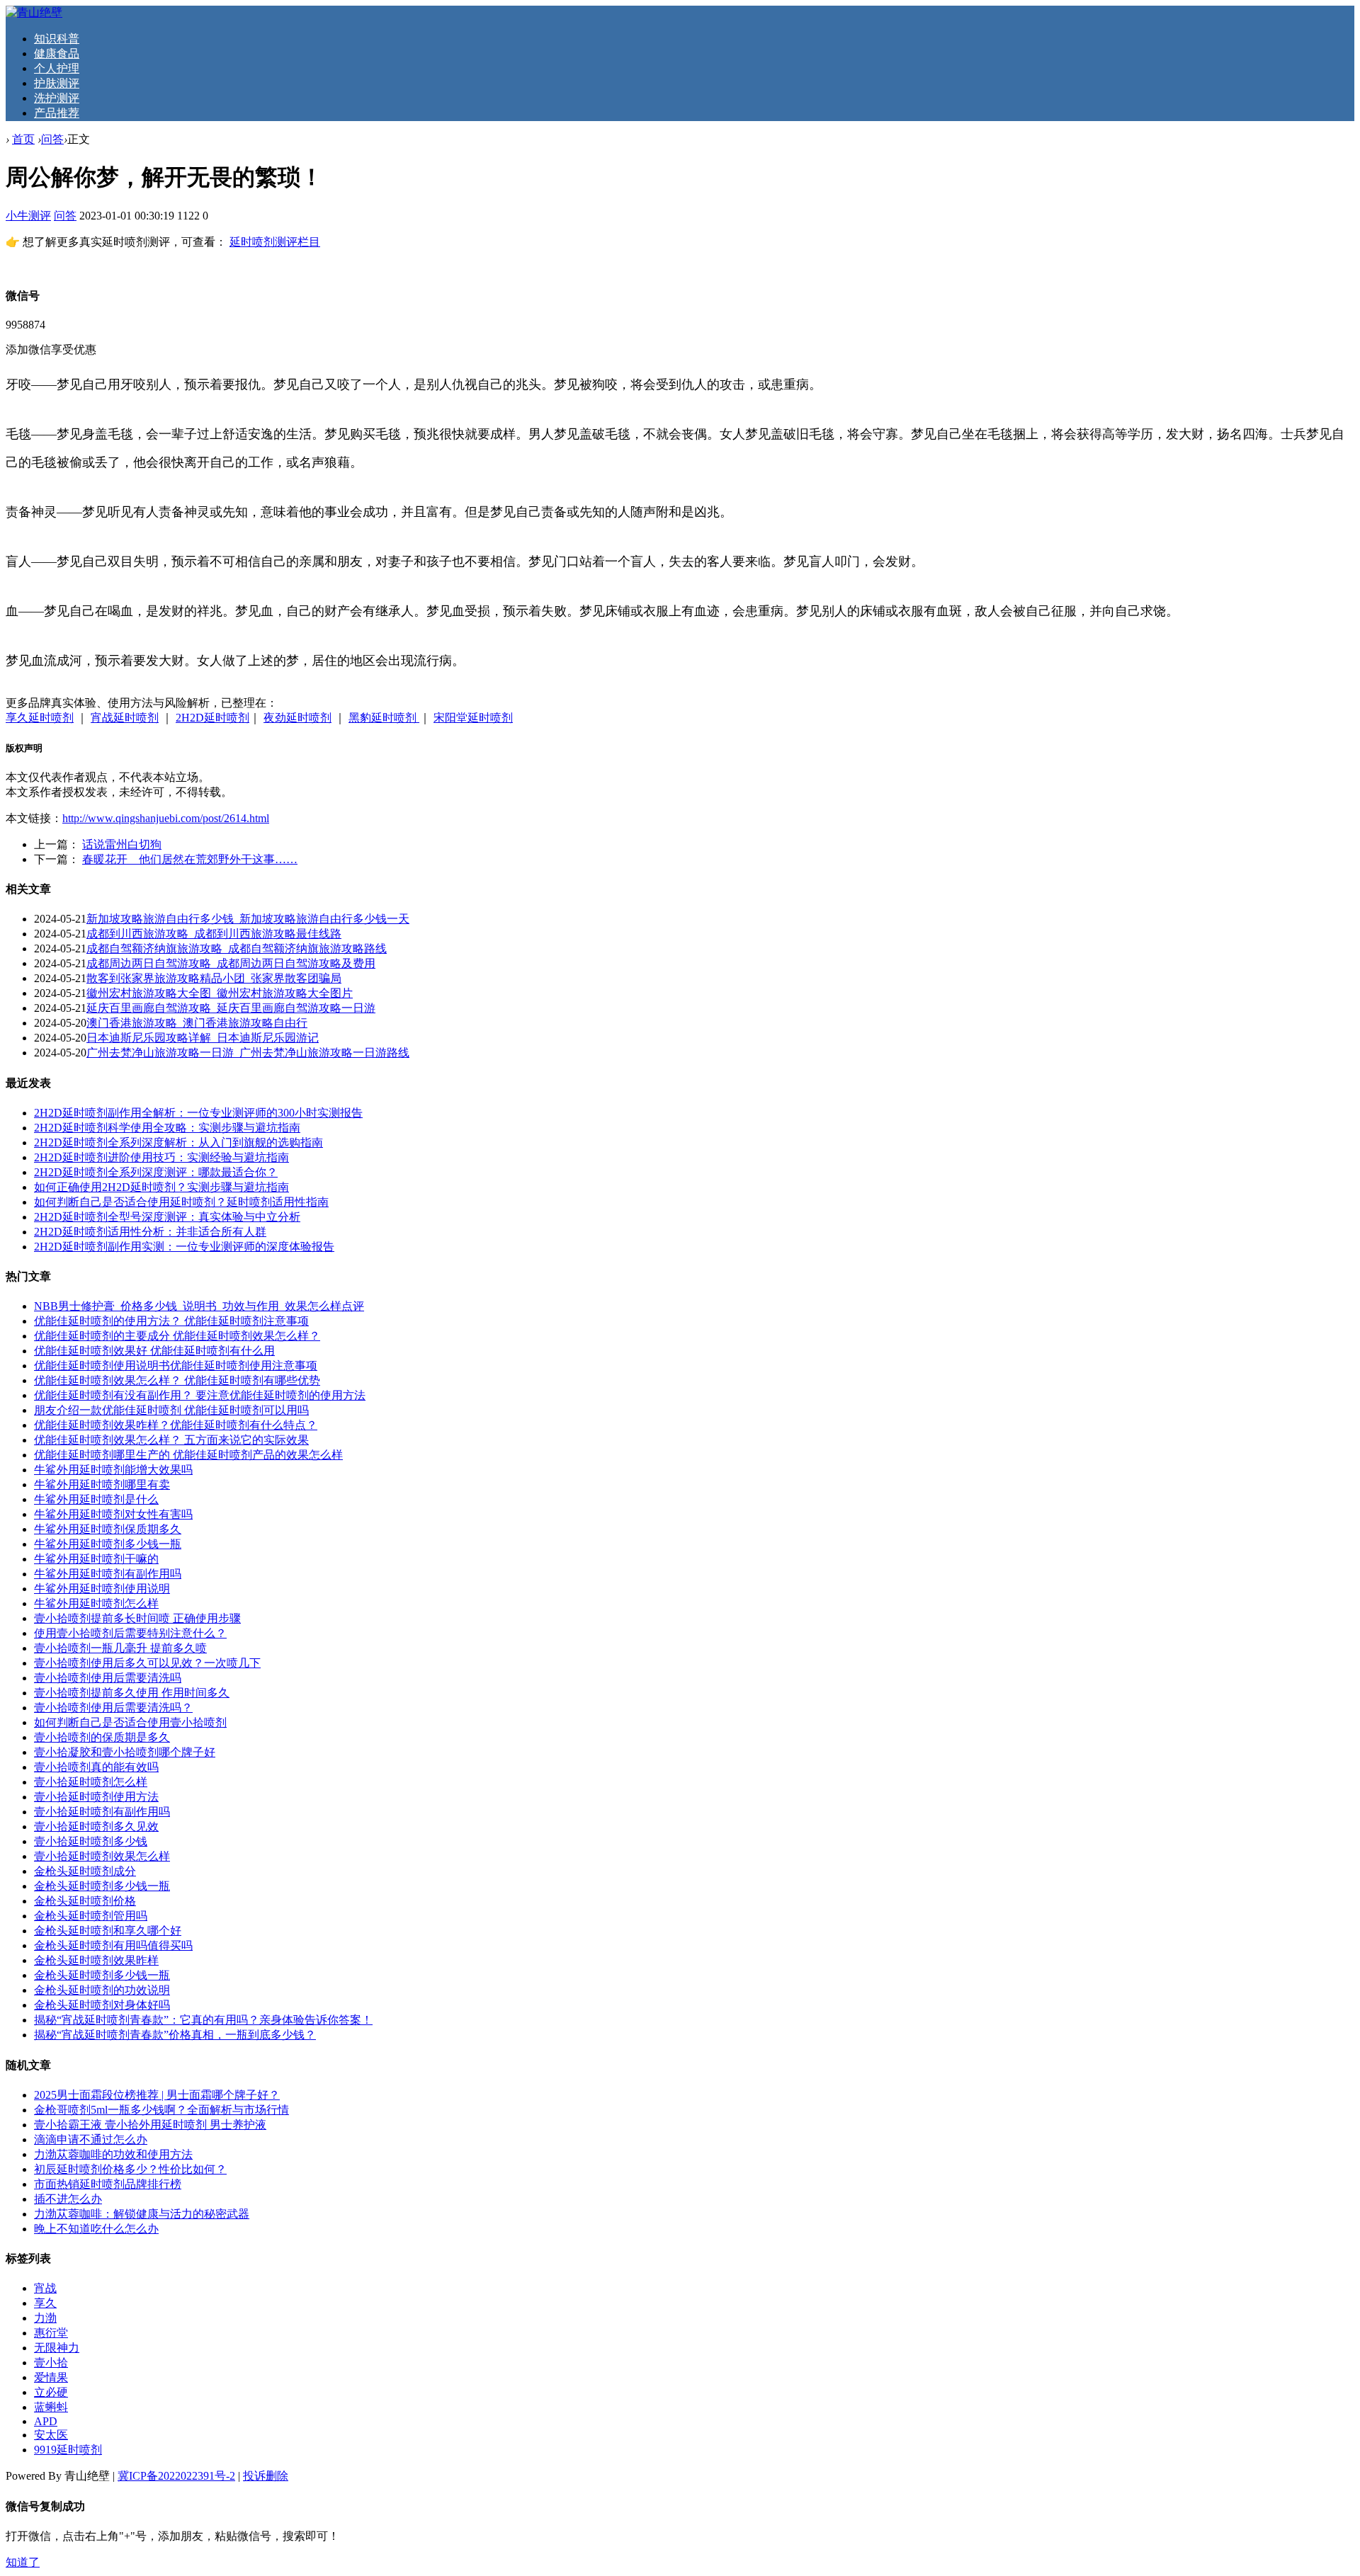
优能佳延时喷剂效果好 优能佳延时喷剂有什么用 (154, 1351)
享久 (45, 2303)
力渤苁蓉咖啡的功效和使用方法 (113, 2154)
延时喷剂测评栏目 (275, 242)
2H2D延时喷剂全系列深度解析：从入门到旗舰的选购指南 (178, 1142)
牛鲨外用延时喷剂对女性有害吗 (113, 1514)
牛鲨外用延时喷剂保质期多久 (108, 1529)
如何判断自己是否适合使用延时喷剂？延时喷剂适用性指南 (181, 1202)
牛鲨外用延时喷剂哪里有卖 (102, 1484)
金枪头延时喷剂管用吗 (91, 1916)
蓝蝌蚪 (51, 2407)
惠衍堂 (51, 2333)
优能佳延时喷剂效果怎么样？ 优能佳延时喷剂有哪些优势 (177, 1380)
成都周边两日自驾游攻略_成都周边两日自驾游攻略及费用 (231, 963)
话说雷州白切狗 (122, 844)
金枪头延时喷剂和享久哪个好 (108, 1931)
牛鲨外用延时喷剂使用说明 (102, 1589)
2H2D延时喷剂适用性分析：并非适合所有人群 (150, 1232)
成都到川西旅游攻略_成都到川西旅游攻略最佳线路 (214, 934)
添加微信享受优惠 (51, 349)
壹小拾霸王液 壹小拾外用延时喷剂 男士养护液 (150, 2125)
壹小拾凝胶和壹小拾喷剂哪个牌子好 (125, 1752)
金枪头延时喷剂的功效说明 (102, 1990)
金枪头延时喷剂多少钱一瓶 (102, 1886)
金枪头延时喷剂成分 (85, 1871)
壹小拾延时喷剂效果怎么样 (102, 1856)
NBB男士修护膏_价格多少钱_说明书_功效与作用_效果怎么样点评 (199, 1306)
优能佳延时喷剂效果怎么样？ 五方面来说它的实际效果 (171, 1440)
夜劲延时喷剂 (297, 718)
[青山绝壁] (34, 12)
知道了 (23, 2562)
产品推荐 (57, 113)
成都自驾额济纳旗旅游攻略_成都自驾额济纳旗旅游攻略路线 (237, 948)
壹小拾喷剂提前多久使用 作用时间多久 (132, 1693)
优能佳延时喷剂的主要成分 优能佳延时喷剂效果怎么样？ (177, 1336)
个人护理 (57, 68)
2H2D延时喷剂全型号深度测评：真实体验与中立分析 (167, 1217)
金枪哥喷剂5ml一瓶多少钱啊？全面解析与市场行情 (161, 2110)
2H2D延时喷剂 (212, 718)
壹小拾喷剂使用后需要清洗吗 (108, 1678)
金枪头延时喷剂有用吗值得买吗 (113, 1945)
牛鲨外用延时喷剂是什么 (96, 1499)
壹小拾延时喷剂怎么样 (91, 1782)
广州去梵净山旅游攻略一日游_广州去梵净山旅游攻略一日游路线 (248, 1053)
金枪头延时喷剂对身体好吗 (102, 2005)
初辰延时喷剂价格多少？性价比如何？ (130, 2169)
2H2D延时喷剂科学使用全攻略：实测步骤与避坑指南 (167, 1128)
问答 (52, 139)
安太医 (51, 2435)
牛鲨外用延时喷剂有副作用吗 (108, 1574)
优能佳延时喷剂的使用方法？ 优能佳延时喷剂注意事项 (171, 1321)
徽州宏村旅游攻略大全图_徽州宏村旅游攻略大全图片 (220, 993)
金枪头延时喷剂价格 (85, 1901)
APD (46, 2421)
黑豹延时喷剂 (384, 718)
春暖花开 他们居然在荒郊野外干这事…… (190, 859)
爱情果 (51, 2377)
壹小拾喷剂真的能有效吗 (96, 1767)
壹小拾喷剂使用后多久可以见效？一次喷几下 (147, 1663)
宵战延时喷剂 (125, 718)
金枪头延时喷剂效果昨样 (96, 1960)
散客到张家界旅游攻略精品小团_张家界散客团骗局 (214, 978)
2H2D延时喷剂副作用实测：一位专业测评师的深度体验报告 (184, 1247)
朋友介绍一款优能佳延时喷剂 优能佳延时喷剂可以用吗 (171, 1410)
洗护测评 (57, 98)
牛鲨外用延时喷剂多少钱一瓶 (108, 1544)
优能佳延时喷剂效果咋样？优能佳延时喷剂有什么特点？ (176, 1425)
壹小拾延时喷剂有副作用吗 (102, 1812)
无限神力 (57, 2348)
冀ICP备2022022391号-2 (176, 2476)
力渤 (45, 2318)
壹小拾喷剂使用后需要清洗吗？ (113, 1708)
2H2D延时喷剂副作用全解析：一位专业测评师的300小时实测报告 (198, 1113)
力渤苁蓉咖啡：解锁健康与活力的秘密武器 (142, 2214)
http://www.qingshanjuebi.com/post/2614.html (166, 818)
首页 (23, 139)
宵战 (45, 2288)
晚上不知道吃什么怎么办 (96, 2229)
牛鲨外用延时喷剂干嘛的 (96, 1559)
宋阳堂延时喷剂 (473, 718)
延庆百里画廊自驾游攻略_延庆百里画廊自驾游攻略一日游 (231, 1008)
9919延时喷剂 (68, 2450)
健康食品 (57, 53)
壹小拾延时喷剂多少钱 (91, 1841)
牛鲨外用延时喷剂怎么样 (96, 1603)
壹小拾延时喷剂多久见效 (96, 1826)
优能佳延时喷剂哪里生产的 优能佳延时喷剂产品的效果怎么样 (188, 1455)
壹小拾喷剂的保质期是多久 (102, 1737)
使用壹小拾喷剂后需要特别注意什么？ (130, 1633)
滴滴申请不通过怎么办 (91, 2139)
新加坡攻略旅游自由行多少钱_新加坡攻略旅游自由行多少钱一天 (248, 919)
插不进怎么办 (68, 2199)
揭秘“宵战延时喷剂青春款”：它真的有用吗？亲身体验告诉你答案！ (203, 2020)
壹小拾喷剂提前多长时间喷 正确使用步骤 (137, 1618)
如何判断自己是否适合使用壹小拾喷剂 (130, 1722)
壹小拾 (51, 2363)
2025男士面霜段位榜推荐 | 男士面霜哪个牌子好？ (157, 2095)
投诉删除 (266, 2476)
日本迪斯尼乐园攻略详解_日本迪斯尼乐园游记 (203, 1038)
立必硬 (51, 2392)
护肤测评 (57, 83)
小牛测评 (28, 216)
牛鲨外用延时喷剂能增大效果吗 (113, 1470)
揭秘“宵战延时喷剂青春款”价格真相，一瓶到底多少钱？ (175, 2035)
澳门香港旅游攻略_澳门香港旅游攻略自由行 (197, 1023)
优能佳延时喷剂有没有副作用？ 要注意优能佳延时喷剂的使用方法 (200, 1395)
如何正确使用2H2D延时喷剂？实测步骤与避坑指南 (161, 1187)
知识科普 (57, 39)
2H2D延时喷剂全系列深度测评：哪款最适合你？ (156, 1172)
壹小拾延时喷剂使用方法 (96, 1797)
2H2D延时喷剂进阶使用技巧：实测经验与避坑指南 (161, 1157)
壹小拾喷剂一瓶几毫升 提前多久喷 (120, 1648)
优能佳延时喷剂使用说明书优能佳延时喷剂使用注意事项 (176, 1366)
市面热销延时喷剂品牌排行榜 (108, 2184)
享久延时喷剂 (40, 718)
